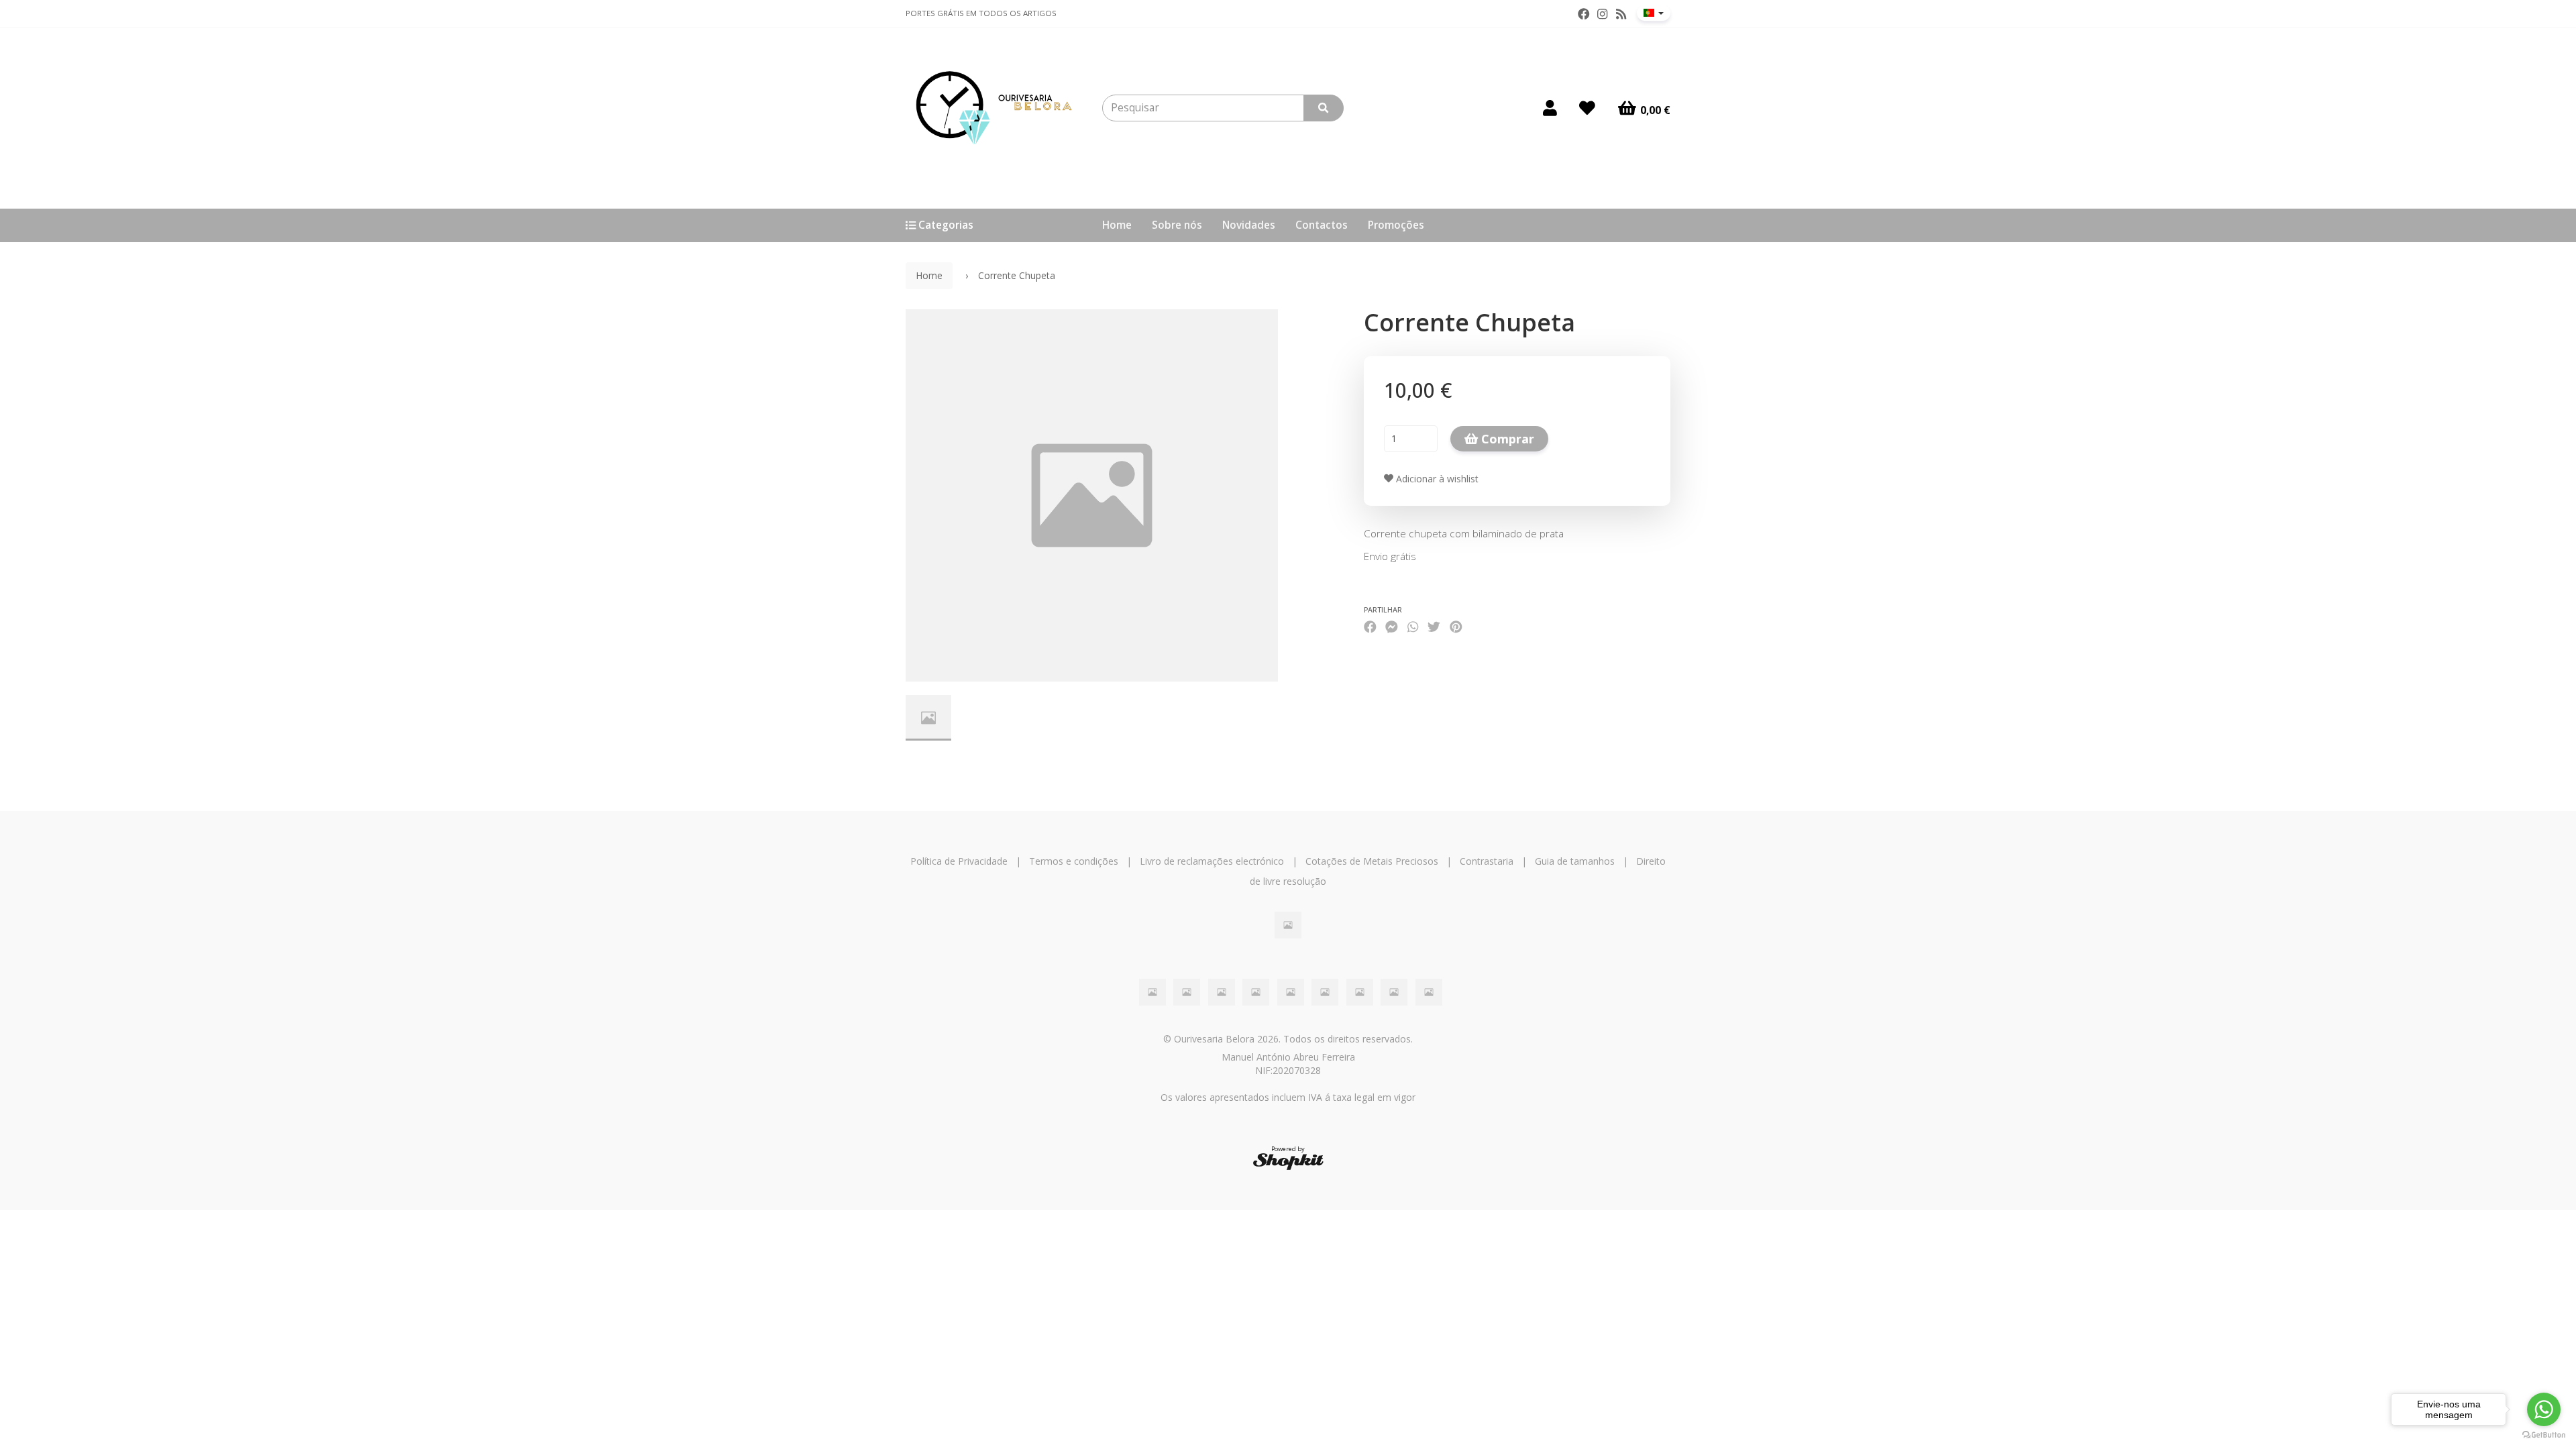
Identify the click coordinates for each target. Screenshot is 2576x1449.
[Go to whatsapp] (2544, 1409)
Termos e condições (1074, 861)
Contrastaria (1487, 861)
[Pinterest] (1456, 627)
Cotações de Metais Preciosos (1372, 861)
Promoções (1396, 225)
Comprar (1506, 439)
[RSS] (1621, 14)
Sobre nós (1177, 225)
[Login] (1550, 108)
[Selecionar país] (1654, 13)
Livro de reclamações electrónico (1212, 861)
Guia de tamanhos (1575, 861)
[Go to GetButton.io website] (2544, 1435)
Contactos (1322, 225)
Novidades (1249, 225)
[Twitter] (1434, 627)
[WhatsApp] (1413, 627)
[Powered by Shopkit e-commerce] (1288, 1161)
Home (1117, 225)
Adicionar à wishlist (1436, 479)
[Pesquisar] (1324, 108)
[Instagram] (1602, 14)
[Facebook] (1584, 14)
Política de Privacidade (959, 861)
